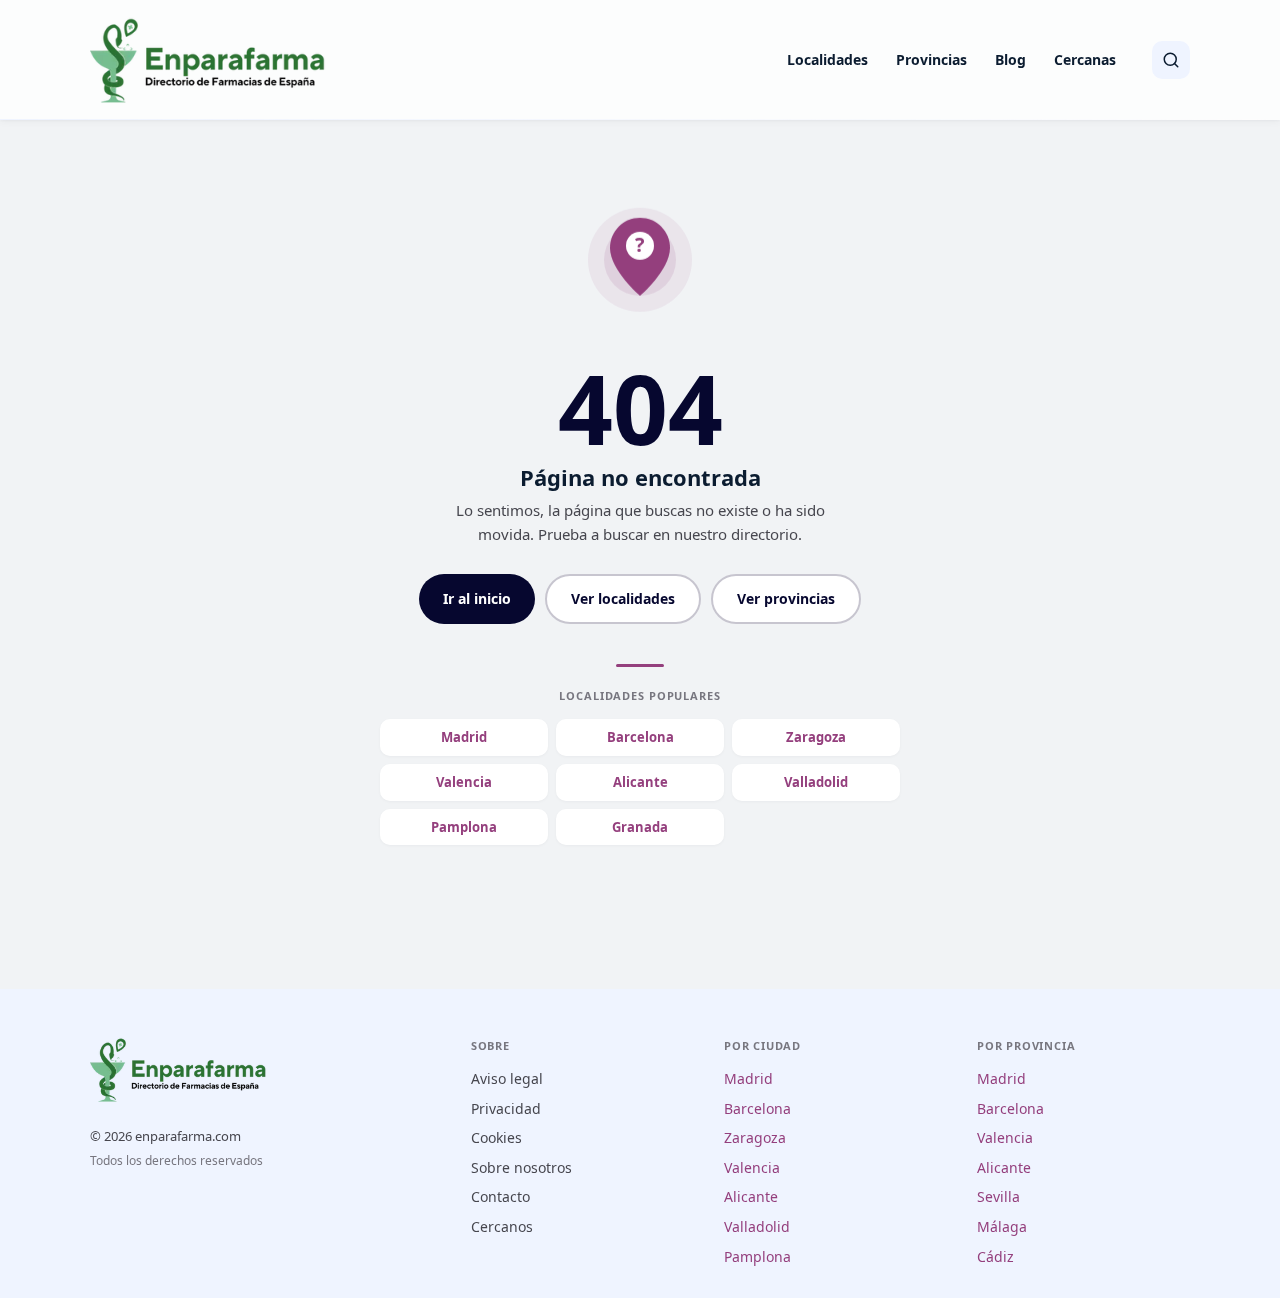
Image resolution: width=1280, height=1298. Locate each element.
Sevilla (998, 1196)
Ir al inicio (477, 598)
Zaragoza (816, 737)
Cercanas (1085, 59)
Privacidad (506, 1108)
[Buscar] (1171, 60)
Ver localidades (623, 598)
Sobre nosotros (521, 1167)
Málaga (1002, 1226)
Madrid (464, 737)
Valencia (464, 782)
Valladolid (816, 782)
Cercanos (502, 1226)
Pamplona (464, 827)
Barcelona (640, 737)
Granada (640, 827)
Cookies (496, 1137)
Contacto (500, 1196)
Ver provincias (786, 598)
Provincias (931, 59)
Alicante (640, 782)
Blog (1010, 59)
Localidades (827, 59)
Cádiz (995, 1256)
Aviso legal (507, 1078)
